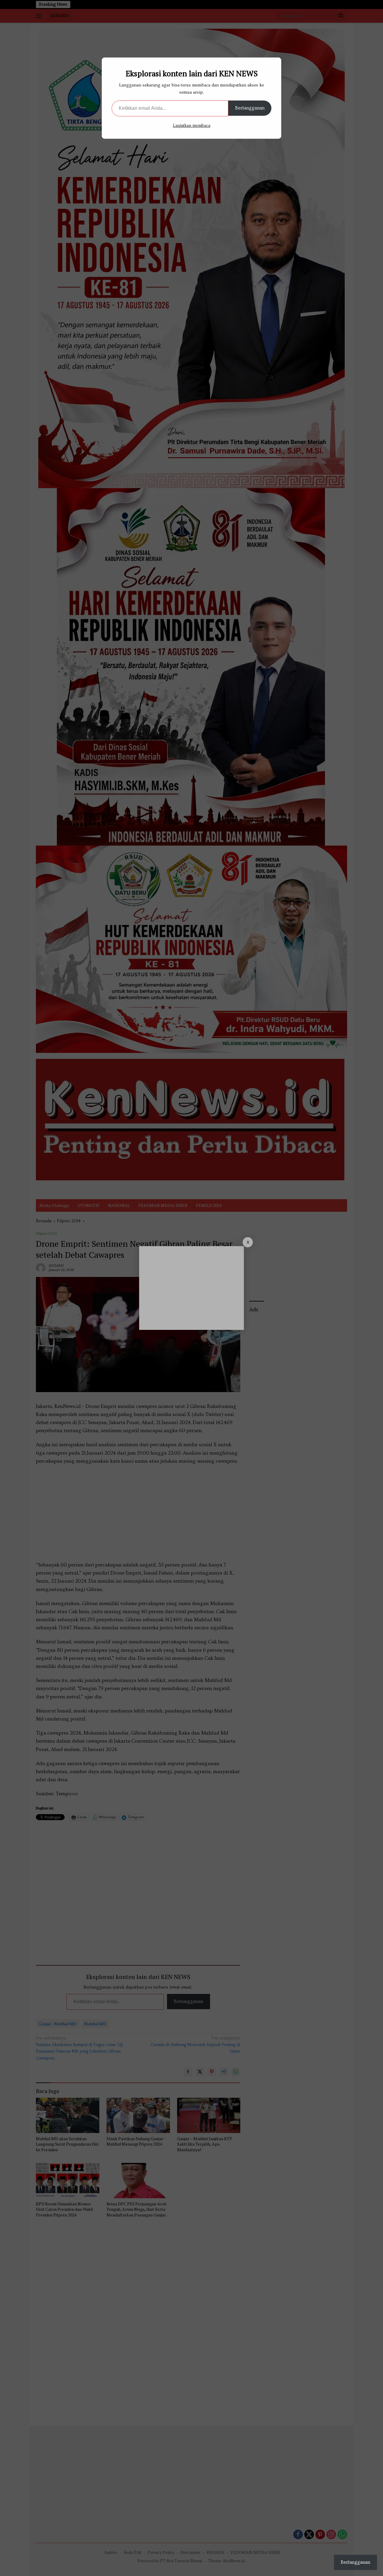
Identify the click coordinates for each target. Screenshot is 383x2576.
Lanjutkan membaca (192, 126)
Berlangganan (250, 108)
